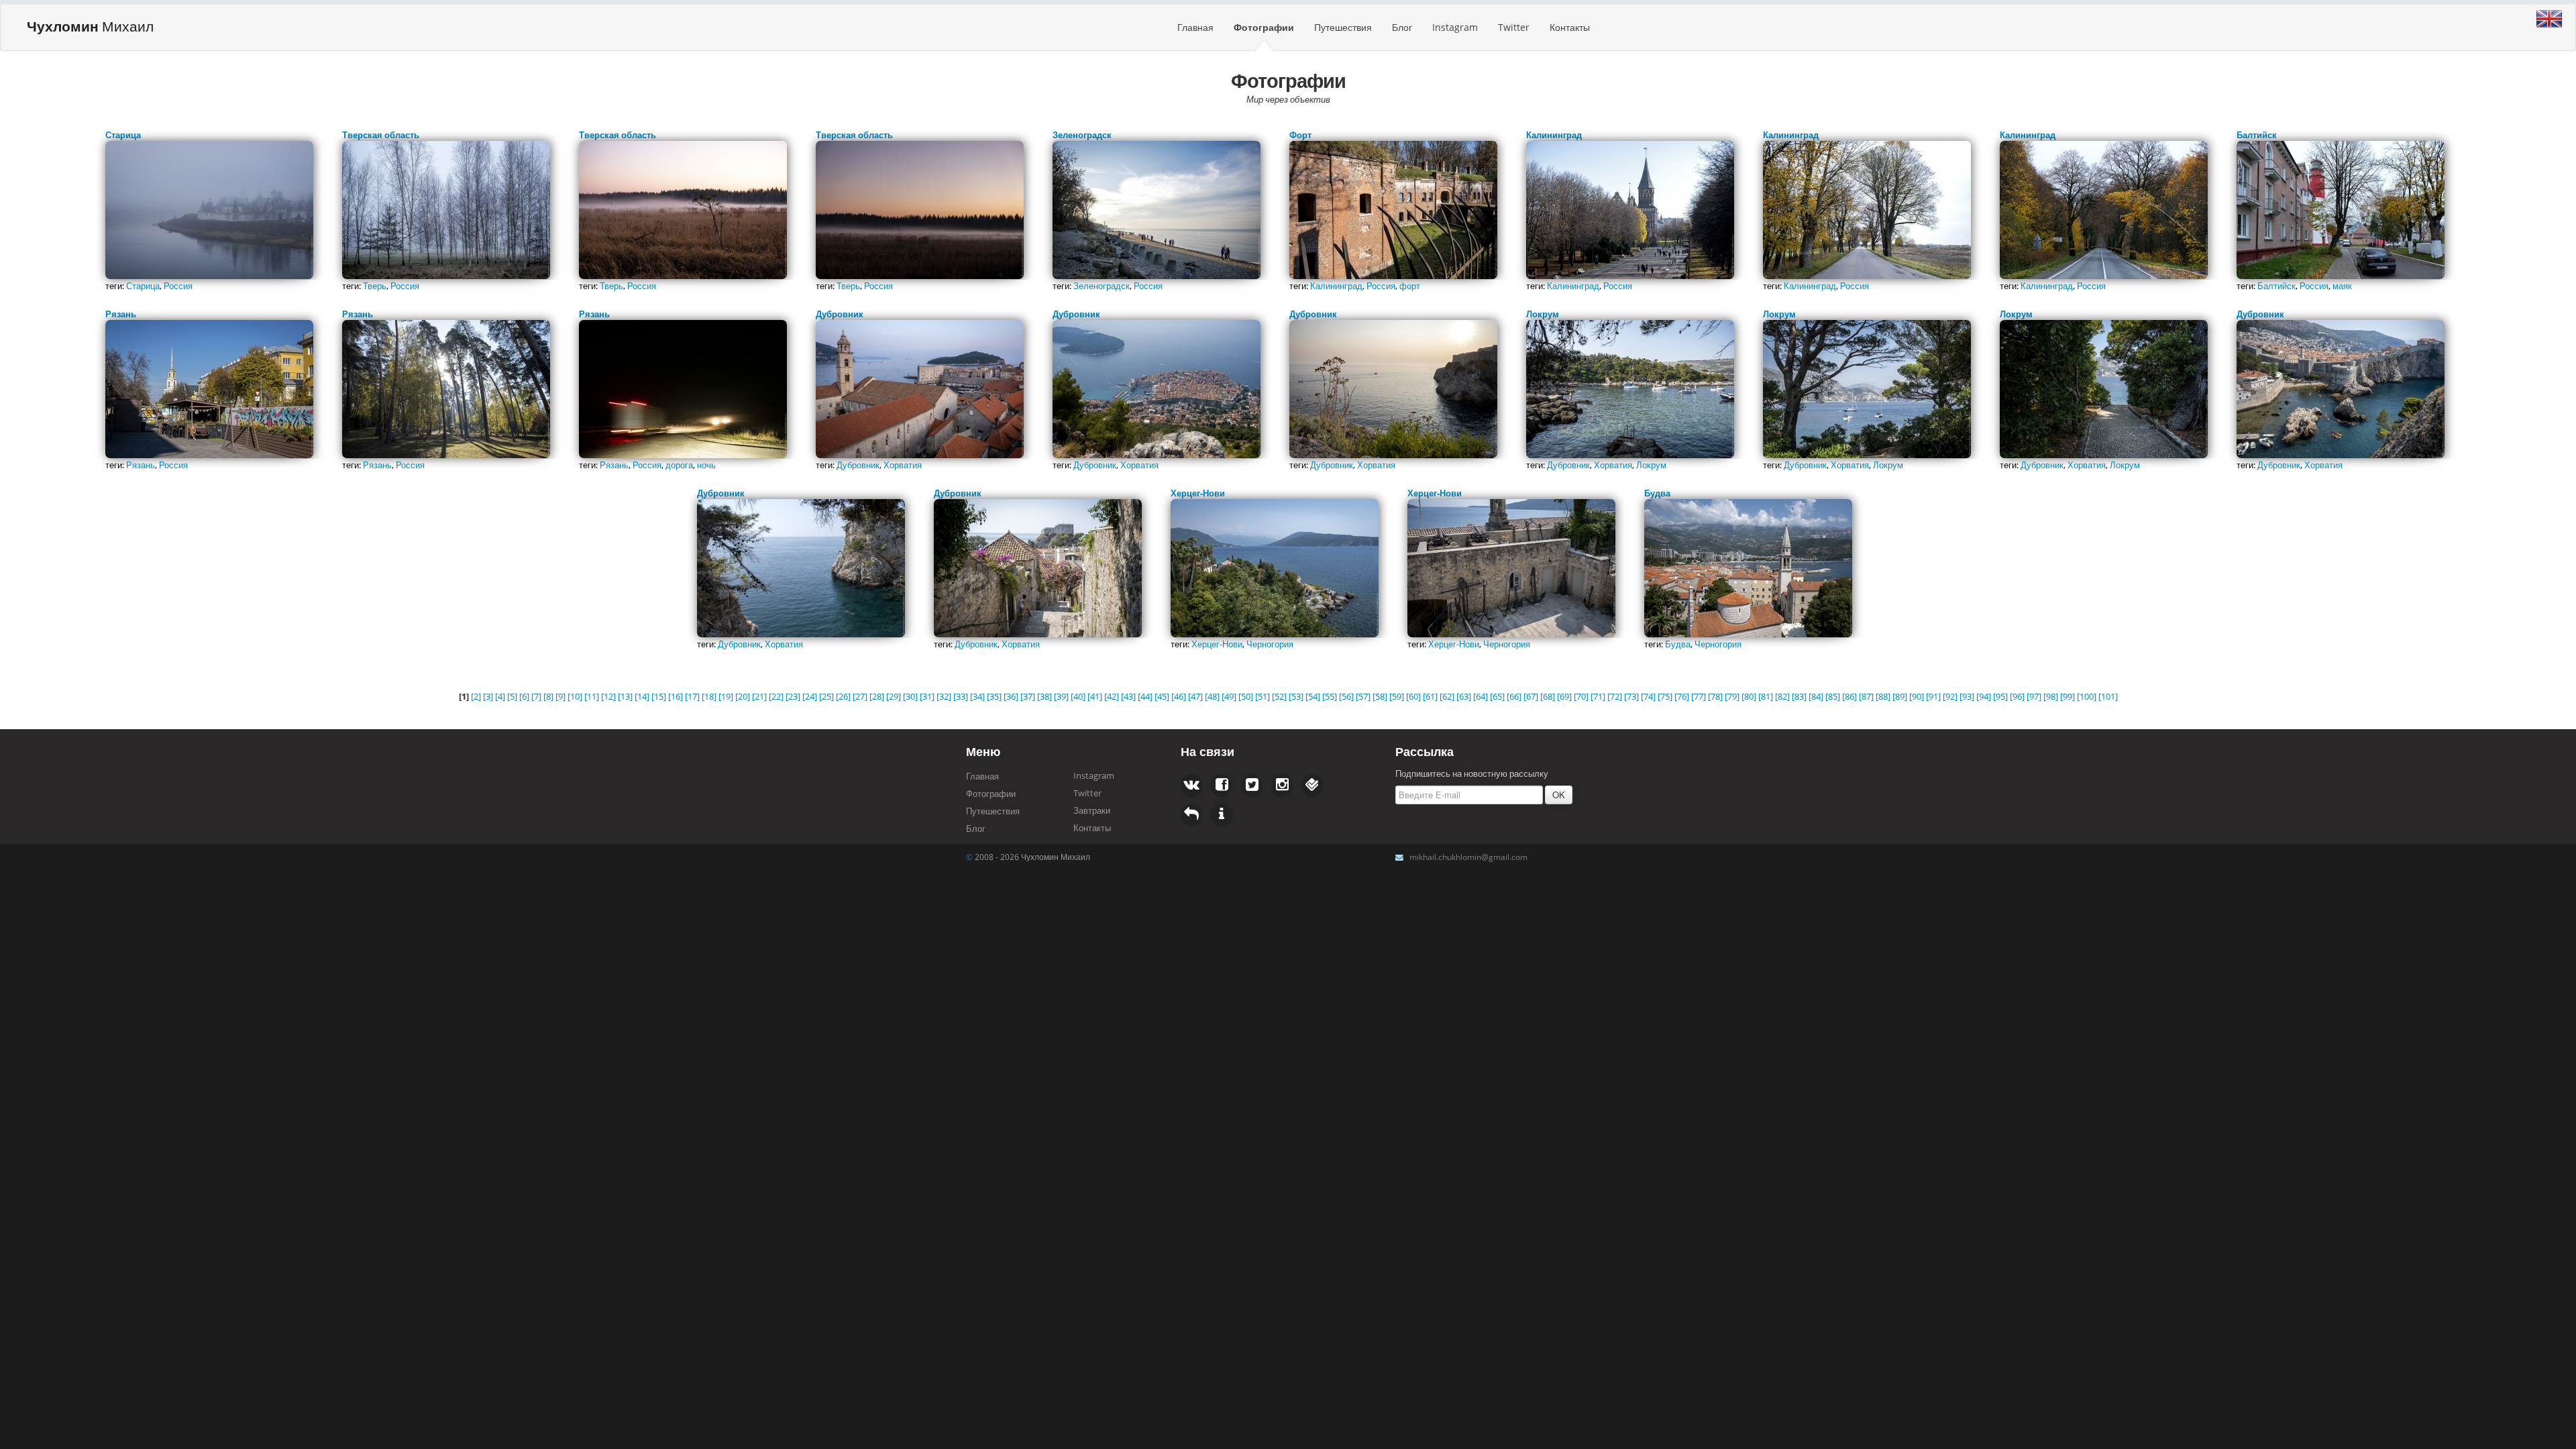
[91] (1933, 696)
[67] (1531, 696)
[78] (1715, 696)
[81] (1766, 696)
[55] (1330, 696)
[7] (536, 696)
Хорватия (903, 465)
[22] (776, 696)
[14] (642, 696)
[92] (1950, 696)
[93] (1967, 696)
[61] (1430, 696)
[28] (877, 696)
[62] (1447, 696)
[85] (1833, 696)
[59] (1397, 696)
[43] (1128, 696)
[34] (977, 696)
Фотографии (1264, 27)
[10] (575, 696)
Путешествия (1343, 27)
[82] (1782, 696)
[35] (994, 696)
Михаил (90, 26)
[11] (592, 696)
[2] (476, 696)
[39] (1061, 696)
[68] (1548, 696)
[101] (2108, 696)
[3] (488, 696)
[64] (1481, 696)
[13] (625, 696)
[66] (1514, 696)
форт (1410, 286)
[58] (1380, 696)
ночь (706, 465)
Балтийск (2276, 286)
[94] (1984, 696)
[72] (1615, 696)
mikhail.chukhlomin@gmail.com (1468, 857)
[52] (1279, 696)
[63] (1464, 696)
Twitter (1514, 27)
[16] (676, 696)
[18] (709, 696)
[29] (894, 696)
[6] (524, 696)
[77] (1699, 696)
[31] (927, 696)
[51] (1263, 696)
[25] (826, 696)
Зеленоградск (1102, 286)
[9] (560, 696)
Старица (143, 286)
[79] (1732, 696)
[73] (1631, 696)
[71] (1598, 696)
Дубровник (858, 465)
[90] (1917, 696)
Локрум (1651, 465)
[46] (1179, 696)
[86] (1849, 696)
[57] (1363, 696)
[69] (1564, 696)
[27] (860, 696)
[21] (759, 696)
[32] (944, 696)
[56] (1346, 696)
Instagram (1455, 27)
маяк (2342, 286)
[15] (659, 696)
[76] (1682, 696)
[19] (726, 696)
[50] (1246, 696)
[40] (1078, 696)
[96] (2017, 696)
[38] (1044, 696)
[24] (810, 696)
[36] (1011, 696)
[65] (1497, 696)
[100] (2087, 696)
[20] (743, 696)
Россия (178, 286)
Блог (1402, 27)
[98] (2051, 696)
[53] (1296, 696)
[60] (1413, 696)
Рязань (141, 465)
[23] (793, 696)
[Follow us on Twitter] (1222, 786)
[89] (1900, 696)
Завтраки (1092, 810)
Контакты (1570, 27)
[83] (1799, 696)
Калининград (1336, 286)
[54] (1313, 696)
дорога (679, 465)
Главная (1195, 27)
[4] (500, 696)
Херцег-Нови (1217, 644)
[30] (910, 696)
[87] (1866, 696)
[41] (1095, 696)
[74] (1648, 696)
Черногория (1270, 644)
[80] (1749, 696)
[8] (548, 696)
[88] (1883, 696)
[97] (2034, 696)
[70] (1581, 696)
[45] (1162, 696)
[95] (2000, 696)
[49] (1229, 696)
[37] (1028, 696)
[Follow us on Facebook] (1191, 786)
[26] (843, 696)
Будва (1678, 644)
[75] (1665, 696)
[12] (608, 696)
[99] (2068, 696)
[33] (961, 696)
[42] (1112, 696)
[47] (1195, 696)
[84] (1816, 696)
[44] (1145, 696)
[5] (512, 696)
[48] (1212, 696)
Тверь (375, 286)
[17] (692, 696)
